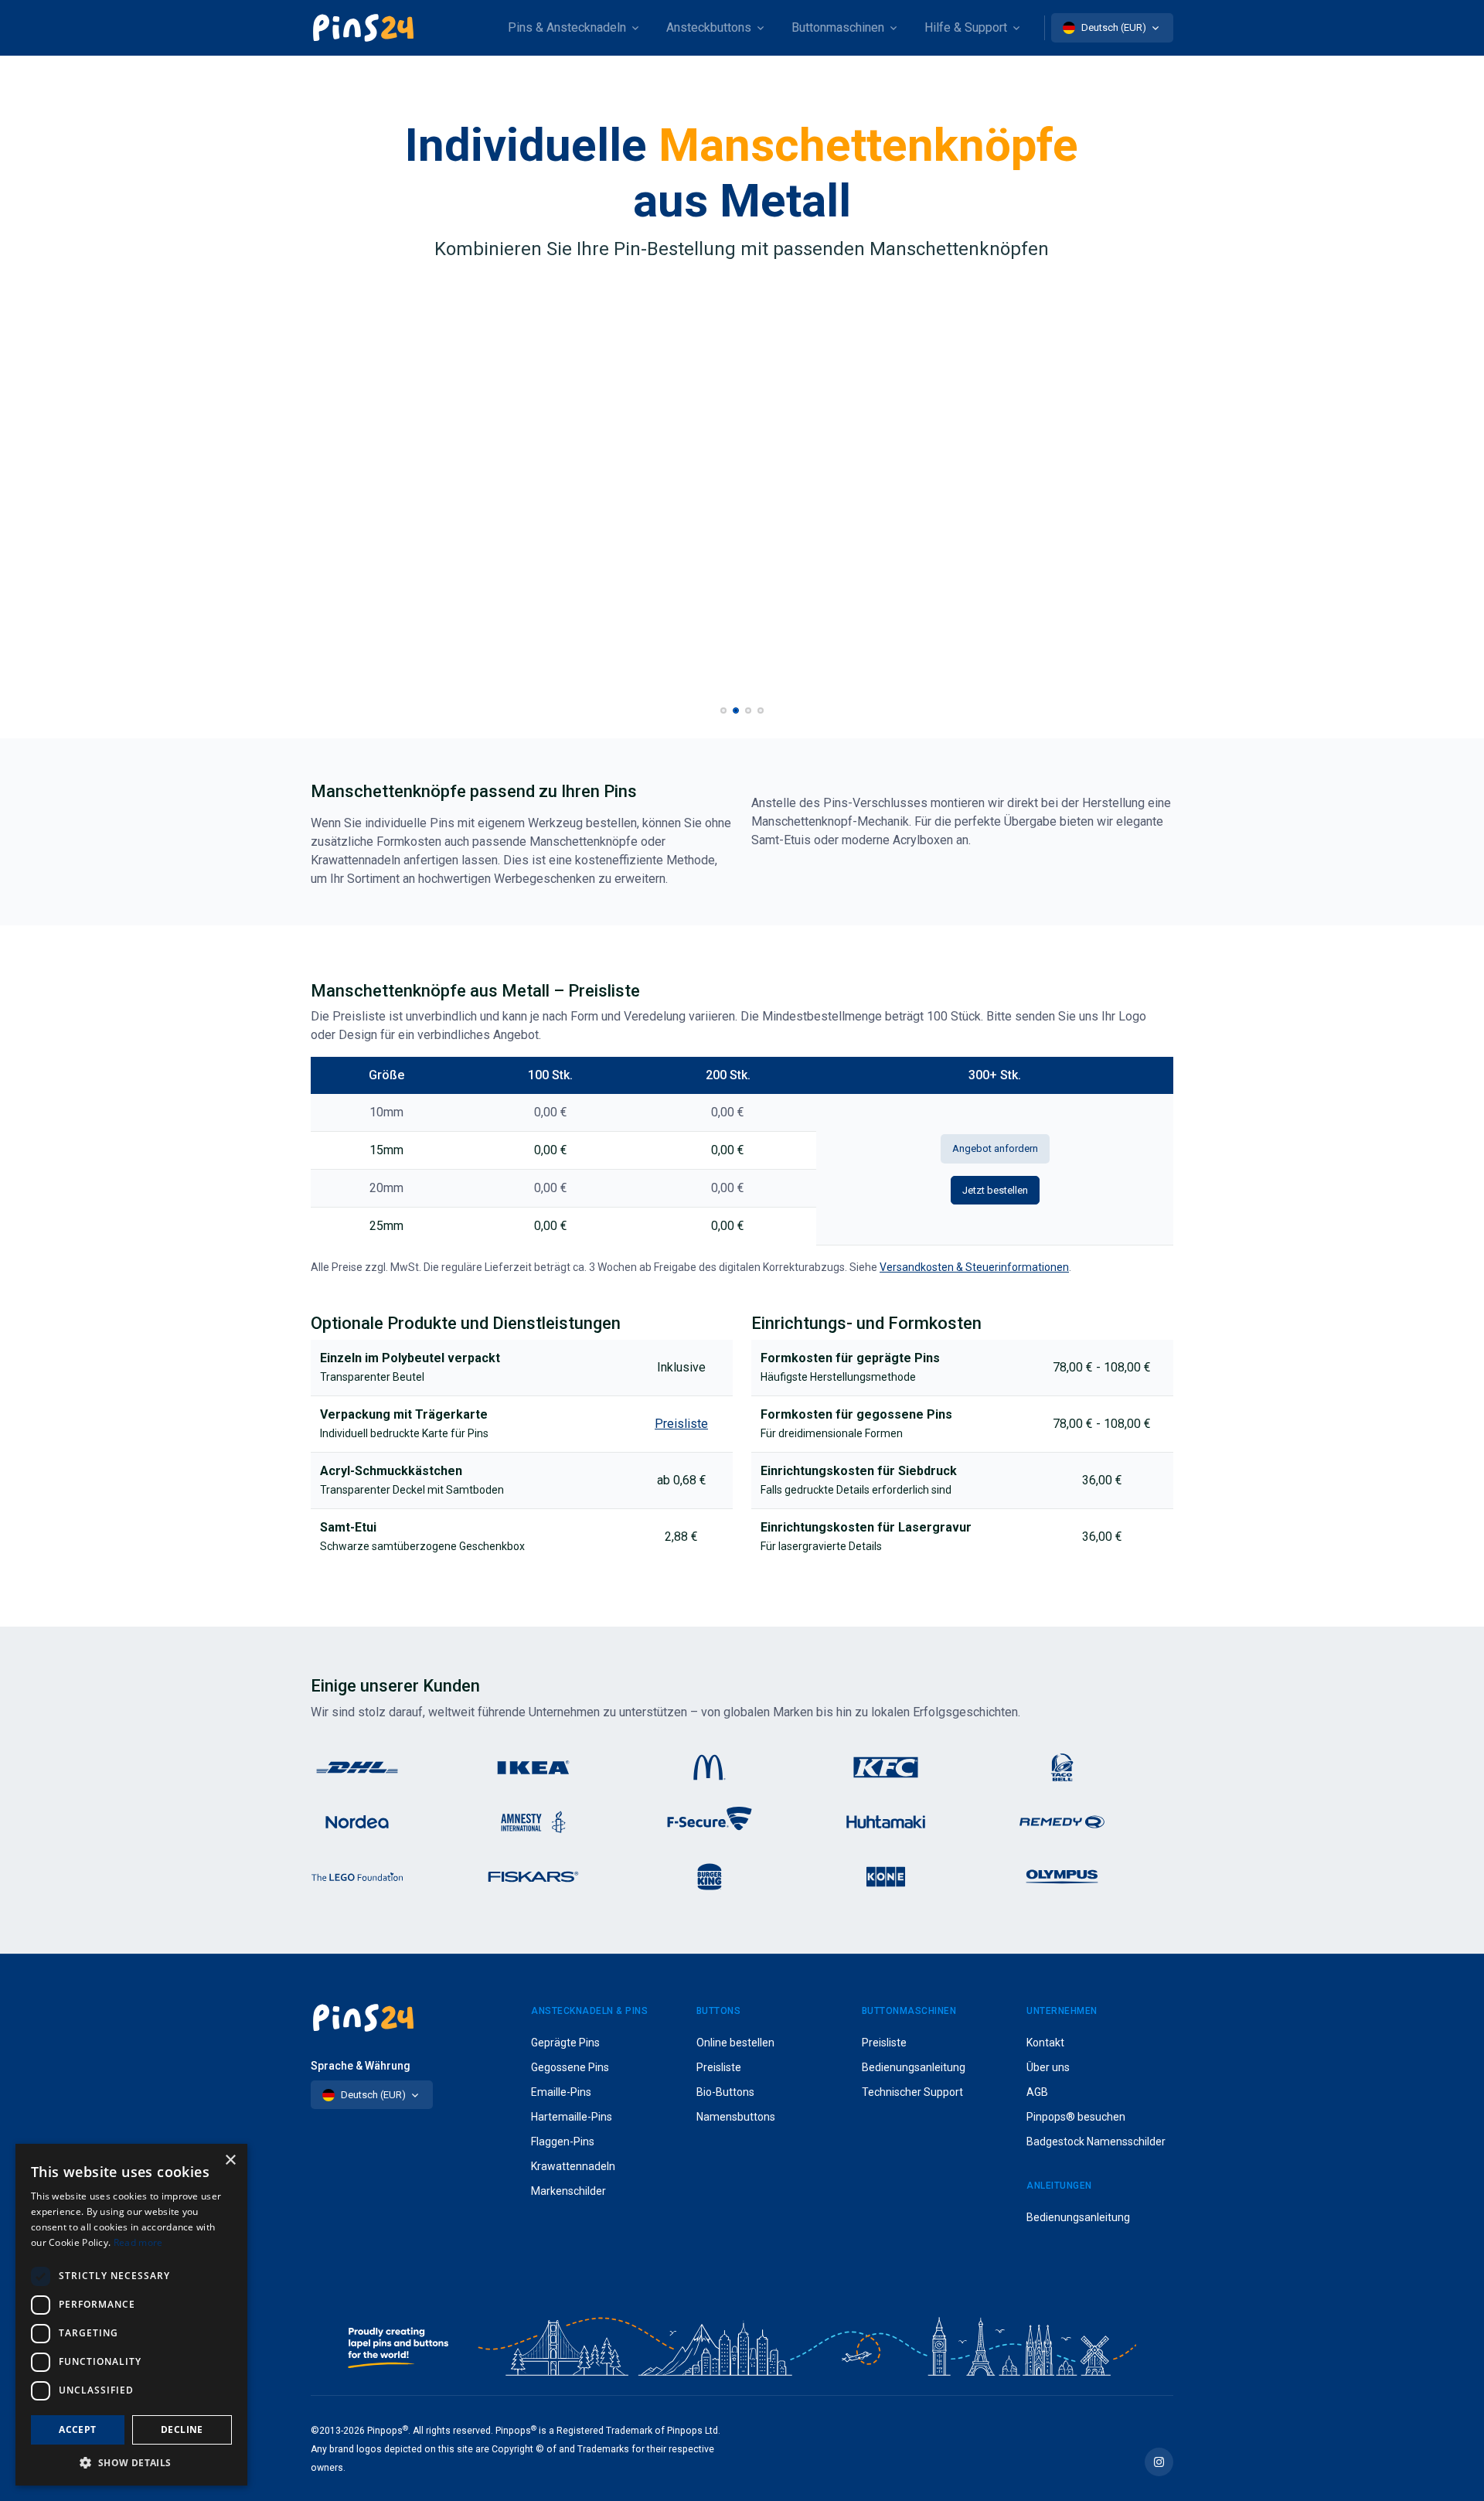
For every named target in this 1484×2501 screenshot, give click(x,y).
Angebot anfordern (995, 1148)
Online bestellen (735, 2043)
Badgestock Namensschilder (1096, 2142)
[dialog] (131, 2315)
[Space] (363, 28)
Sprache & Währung (361, 2066)
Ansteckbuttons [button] (709, 27)
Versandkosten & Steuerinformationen (974, 1267)
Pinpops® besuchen (1076, 2117)
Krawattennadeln (573, 2166)
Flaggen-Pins (563, 2142)
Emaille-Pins (561, 2092)
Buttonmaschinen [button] (838, 27)
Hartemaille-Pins (572, 2117)
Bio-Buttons (725, 2092)
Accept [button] (77, 2429)
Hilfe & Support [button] (966, 27)
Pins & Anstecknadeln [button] (567, 27)
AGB (1037, 2092)
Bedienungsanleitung (914, 2067)
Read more (138, 2242)
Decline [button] (182, 2429)
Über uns (1048, 2067)
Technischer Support (912, 2092)
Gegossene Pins (570, 2067)
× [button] (230, 2160)
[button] (723, 710)
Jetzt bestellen (995, 1190)
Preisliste (719, 2067)
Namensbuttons (736, 2117)
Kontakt (1045, 2043)
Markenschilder (568, 2191)
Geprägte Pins (565, 2043)
